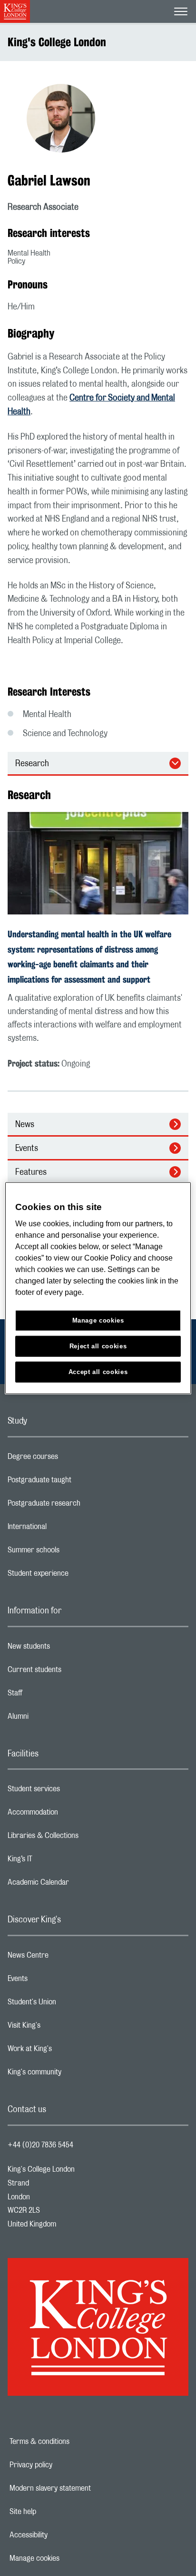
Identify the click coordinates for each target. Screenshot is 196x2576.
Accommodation (71, 1815)
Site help (56, 2512)
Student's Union (70, 2004)
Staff (53, 1695)
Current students (72, 1672)
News (25, 1125)
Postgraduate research (82, 1506)
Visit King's (62, 2028)
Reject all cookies (98, 1346)
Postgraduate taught (77, 1482)
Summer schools (71, 1552)
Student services (72, 1791)
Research (32, 764)
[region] (98, 1288)
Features (31, 1172)
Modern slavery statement (83, 2488)
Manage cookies (67, 2558)
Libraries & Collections (81, 1838)
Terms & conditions (72, 2442)
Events (27, 1149)
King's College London (57, 42)
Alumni (56, 1719)
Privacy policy (64, 2465)
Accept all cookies (98, 1372)
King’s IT (58, 1861)
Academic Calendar (76, 1885)
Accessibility (61, 2535)
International (65, 1529)
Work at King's (68, 2051)
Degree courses (71, 1459)
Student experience (76, 1576)
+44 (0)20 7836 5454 (40, 2145)
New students (67, 1649)
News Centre (66, 1958)
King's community (72, 2074)
